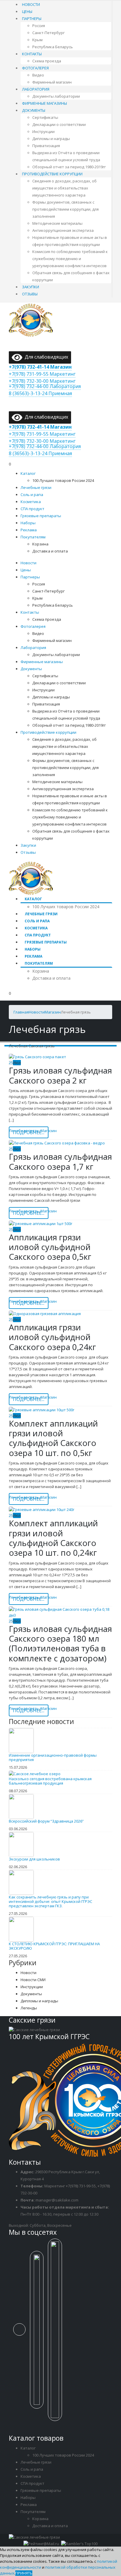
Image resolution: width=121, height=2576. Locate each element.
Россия (39, 26)
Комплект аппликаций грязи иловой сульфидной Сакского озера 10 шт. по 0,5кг (53, 1438)
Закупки (31, 287)
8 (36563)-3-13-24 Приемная (40, 393)
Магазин (49, 1131)
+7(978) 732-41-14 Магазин (40, 367)
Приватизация (46, 146)
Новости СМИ (33, 1980)
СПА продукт (32, 509)
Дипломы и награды (51, 139)
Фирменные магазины (44, 103)
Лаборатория (36, 89)
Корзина (40, 544)
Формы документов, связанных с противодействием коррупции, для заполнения (65, 209)
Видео (38, 75)
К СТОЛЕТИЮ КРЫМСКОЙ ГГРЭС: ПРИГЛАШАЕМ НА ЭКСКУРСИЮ (54, 1946)
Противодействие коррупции (52, 174)
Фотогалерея (35, 68)
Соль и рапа (32, 495)
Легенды (29, 2008)
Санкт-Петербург (48, 33)
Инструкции (43, 132)
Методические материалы (57, 223)
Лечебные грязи (36, 487)
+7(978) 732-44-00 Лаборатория (45, 386)
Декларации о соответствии (59, 124)
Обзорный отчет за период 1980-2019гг (69, 167)
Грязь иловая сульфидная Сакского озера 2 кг (60, 1075)
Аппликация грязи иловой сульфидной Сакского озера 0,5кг (50, 1247)
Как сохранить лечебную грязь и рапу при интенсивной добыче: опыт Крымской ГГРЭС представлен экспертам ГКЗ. (51, 1901)
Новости (31, 4)
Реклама (29, 530)
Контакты (32, 54)
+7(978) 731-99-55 (81, 2186)
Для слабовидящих (45, 357)
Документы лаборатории (56, 96)
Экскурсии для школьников (34, 1859)
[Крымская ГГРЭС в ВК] (22, 2333)
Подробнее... (29, 1132)
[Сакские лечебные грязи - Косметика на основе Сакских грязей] (31, 319)
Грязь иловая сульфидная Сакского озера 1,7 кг (60, 1161)
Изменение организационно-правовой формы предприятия (53, 1757)
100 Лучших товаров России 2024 (63, 480)
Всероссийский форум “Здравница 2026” (46, 1821)
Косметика (31, 502)
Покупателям (33, 537)
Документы (34, 110)
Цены (27, 11)
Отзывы (30, 294)
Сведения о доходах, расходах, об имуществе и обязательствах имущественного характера (64, 188)
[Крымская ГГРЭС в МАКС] (39, 2333)
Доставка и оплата (50, 551)
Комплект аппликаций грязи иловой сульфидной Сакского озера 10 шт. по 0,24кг (53, 1538)
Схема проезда (47, 61)
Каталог (28, 473)
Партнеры (32, 19)
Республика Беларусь (53, 47)
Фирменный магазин (52, 82)
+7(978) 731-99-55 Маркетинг (42, 374)
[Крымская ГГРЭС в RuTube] (57, 2333)
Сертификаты (45, 117)
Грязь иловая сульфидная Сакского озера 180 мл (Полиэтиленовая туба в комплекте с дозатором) (60, 1643)
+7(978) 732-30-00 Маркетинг (42, 381)
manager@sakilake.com (57, 2200)
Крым (37, 40)
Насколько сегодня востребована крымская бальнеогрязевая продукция (50, 1781)
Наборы (28, 523)
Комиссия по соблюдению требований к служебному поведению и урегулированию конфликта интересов (70, 259)
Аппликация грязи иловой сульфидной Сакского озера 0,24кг (52, 1337)
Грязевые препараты (41, 516)
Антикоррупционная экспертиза (63, 230)
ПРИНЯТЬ (24, 2573)
